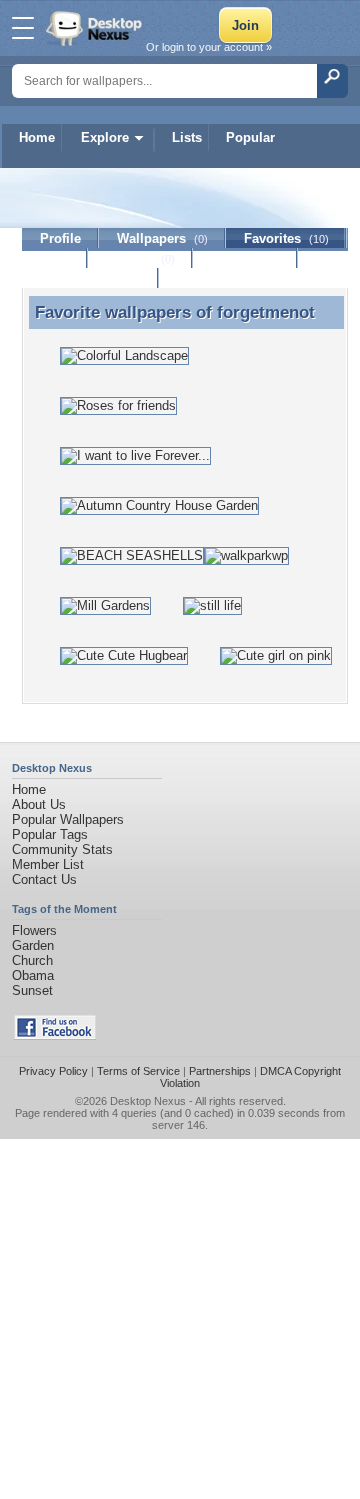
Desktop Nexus (148, 1101)
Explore (105, 137)
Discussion (245, 258)
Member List (48, 864)
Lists (187, 137)
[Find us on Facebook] (55, 1035)
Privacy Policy (53, 1071)
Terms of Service (138, 1071)
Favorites (286, 238)
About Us (39, 804)
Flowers (34, 930)
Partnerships (220, 1071)
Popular (250, 137)
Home (37, 137)
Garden (33, 945)
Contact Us (44, 879)
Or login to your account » (209, 47)
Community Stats (62, 849)
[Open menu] (23, 28)
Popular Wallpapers (68, 819)
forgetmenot (266, 312)
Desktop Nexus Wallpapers (96, 28)
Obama (33, 975)
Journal (140, 258)
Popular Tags (50, 834)
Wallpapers (162, 238)
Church (32, 960)
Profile (60, 238)
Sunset (32, 990)
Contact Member (90, 278)
